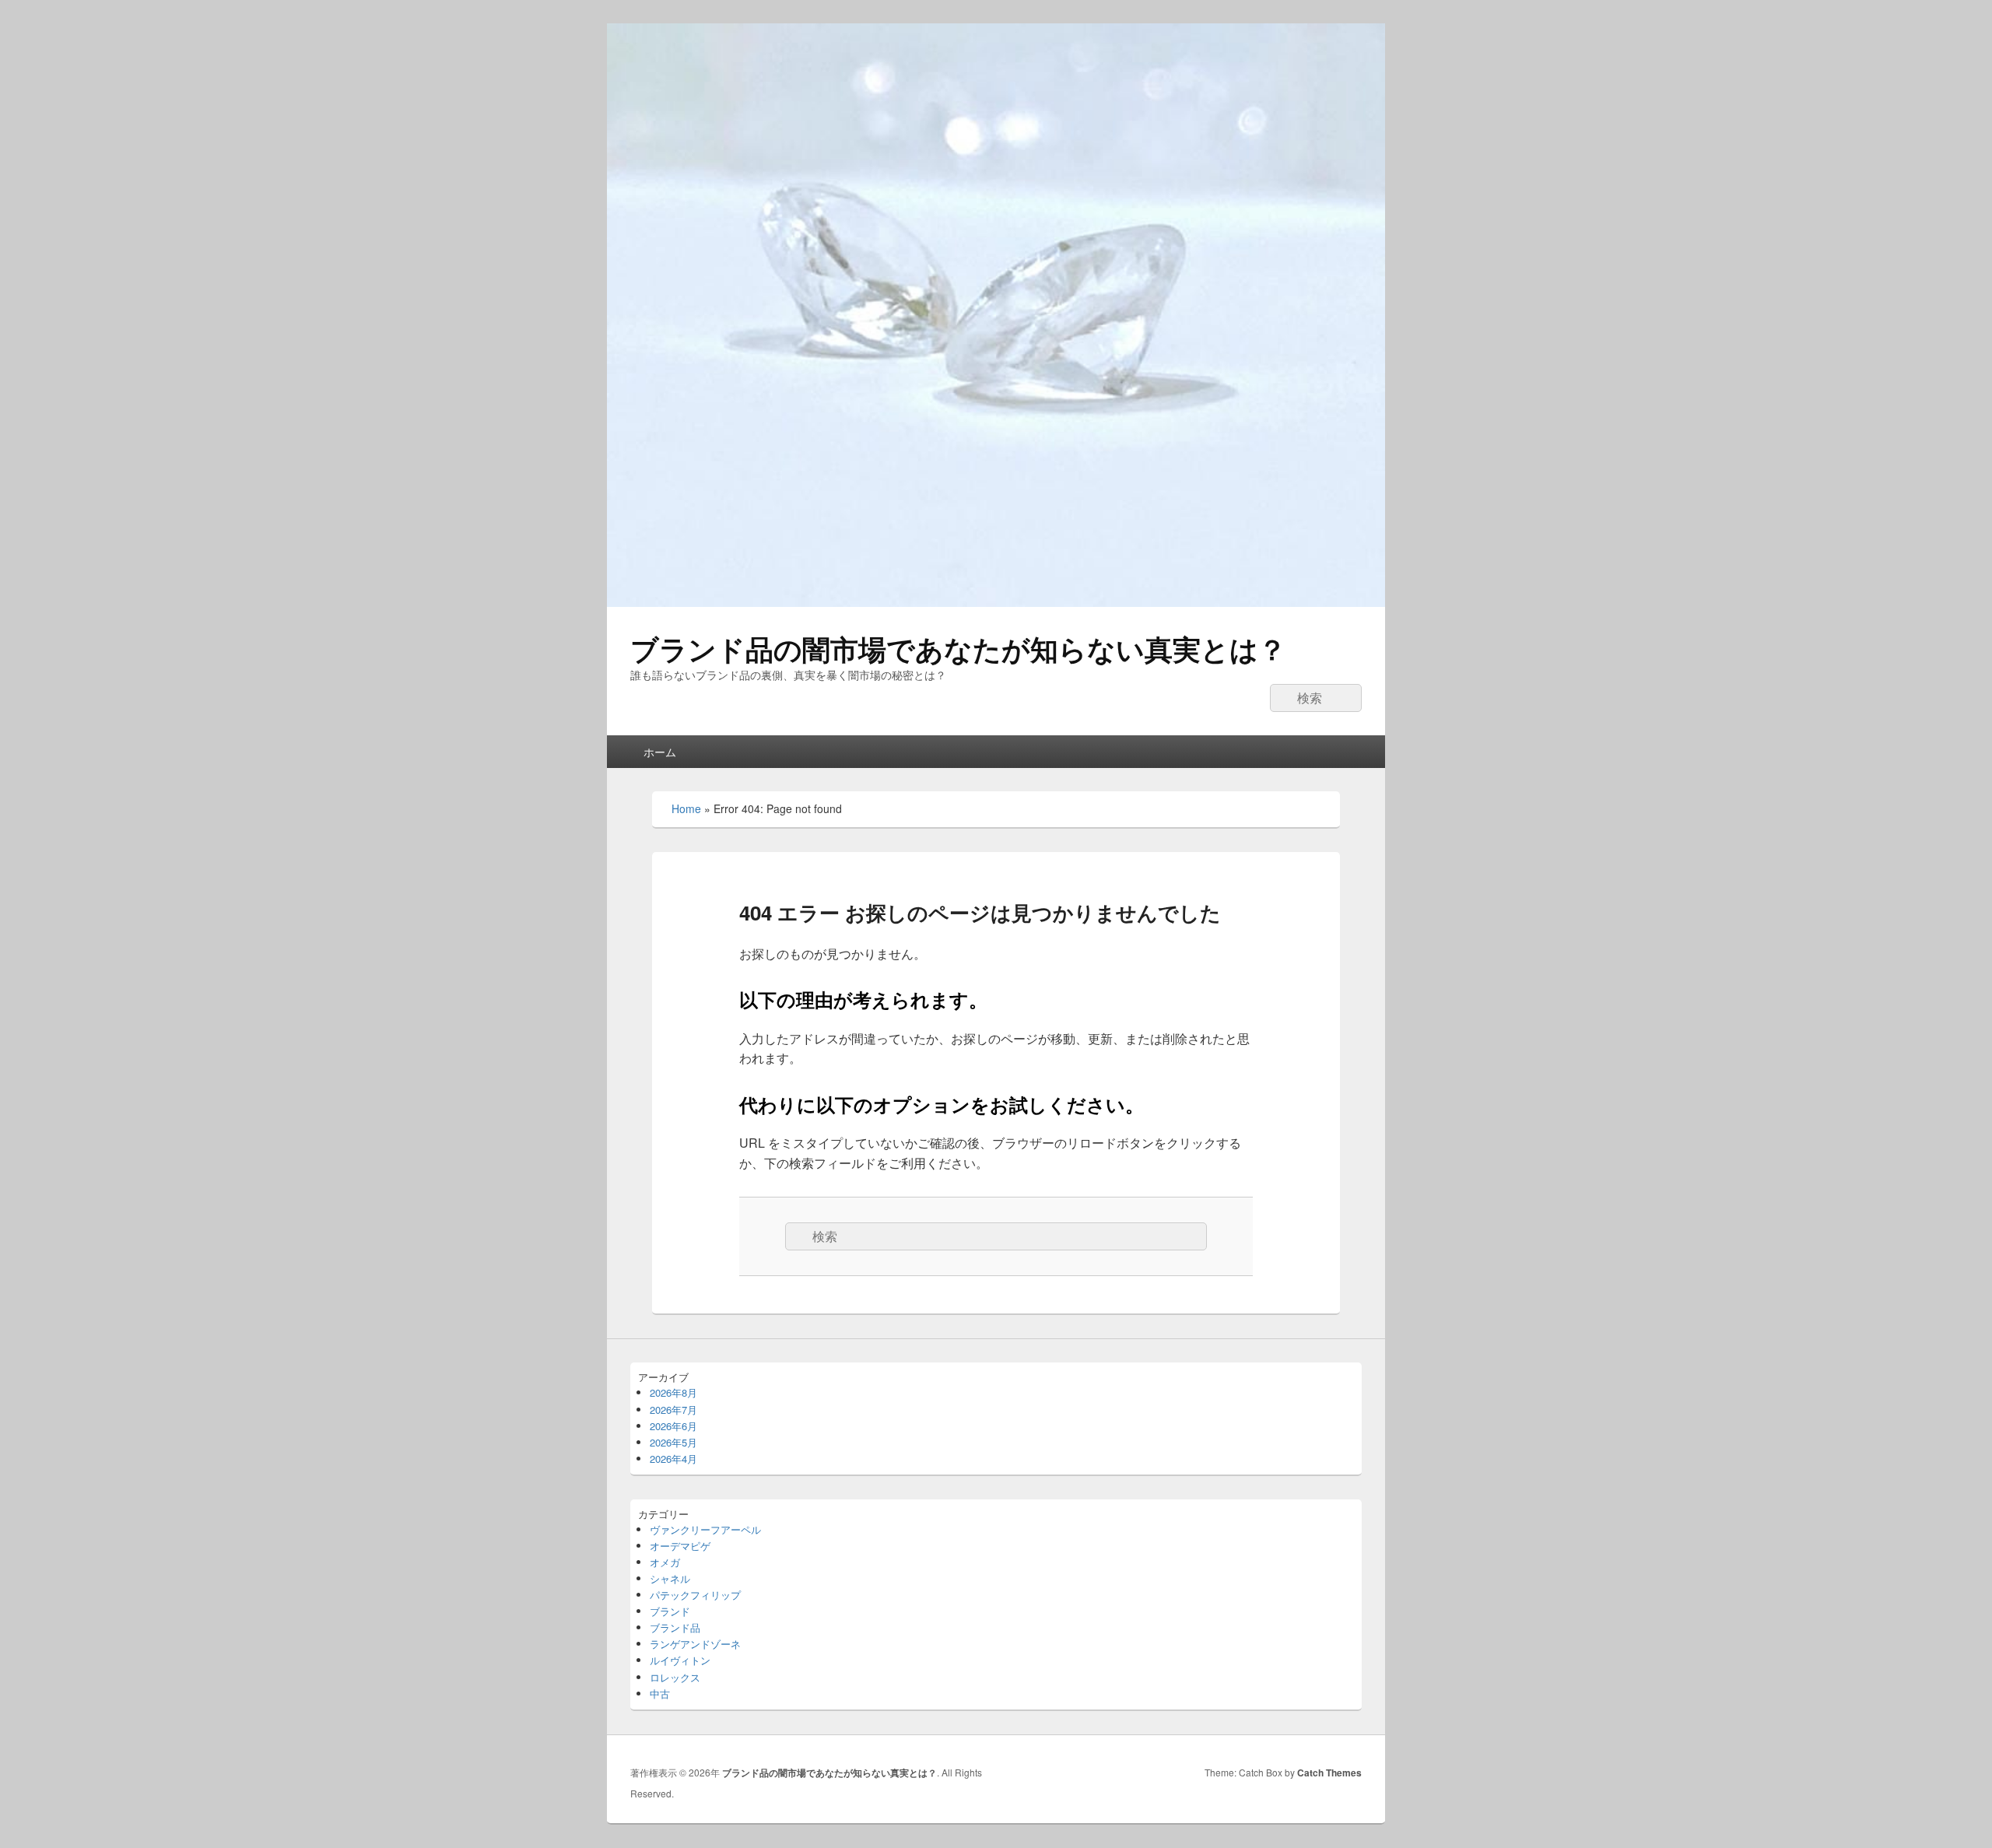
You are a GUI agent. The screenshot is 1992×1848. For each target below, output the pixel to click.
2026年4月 (673, 1459)
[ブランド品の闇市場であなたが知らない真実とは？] (996, 602)
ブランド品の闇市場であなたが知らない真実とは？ (958, 648)
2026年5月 (673, 1442)
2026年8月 (673, 1392)
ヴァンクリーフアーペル (705, 1529)
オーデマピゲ (680, 1546)
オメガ (665, 1562)
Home (686, 808)
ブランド (670, 1611)
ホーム (660, 752)
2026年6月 (673, 1426)
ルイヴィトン (680, 1660)
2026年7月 (673, 1410)
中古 (660, 1694)
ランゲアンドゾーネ (695, 1644)
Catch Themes (1329, 1773)
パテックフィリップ (695, 1595)
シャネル (670, 1578)
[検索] (1282, 698)
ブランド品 (675, 1627)
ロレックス (675, 1677)
